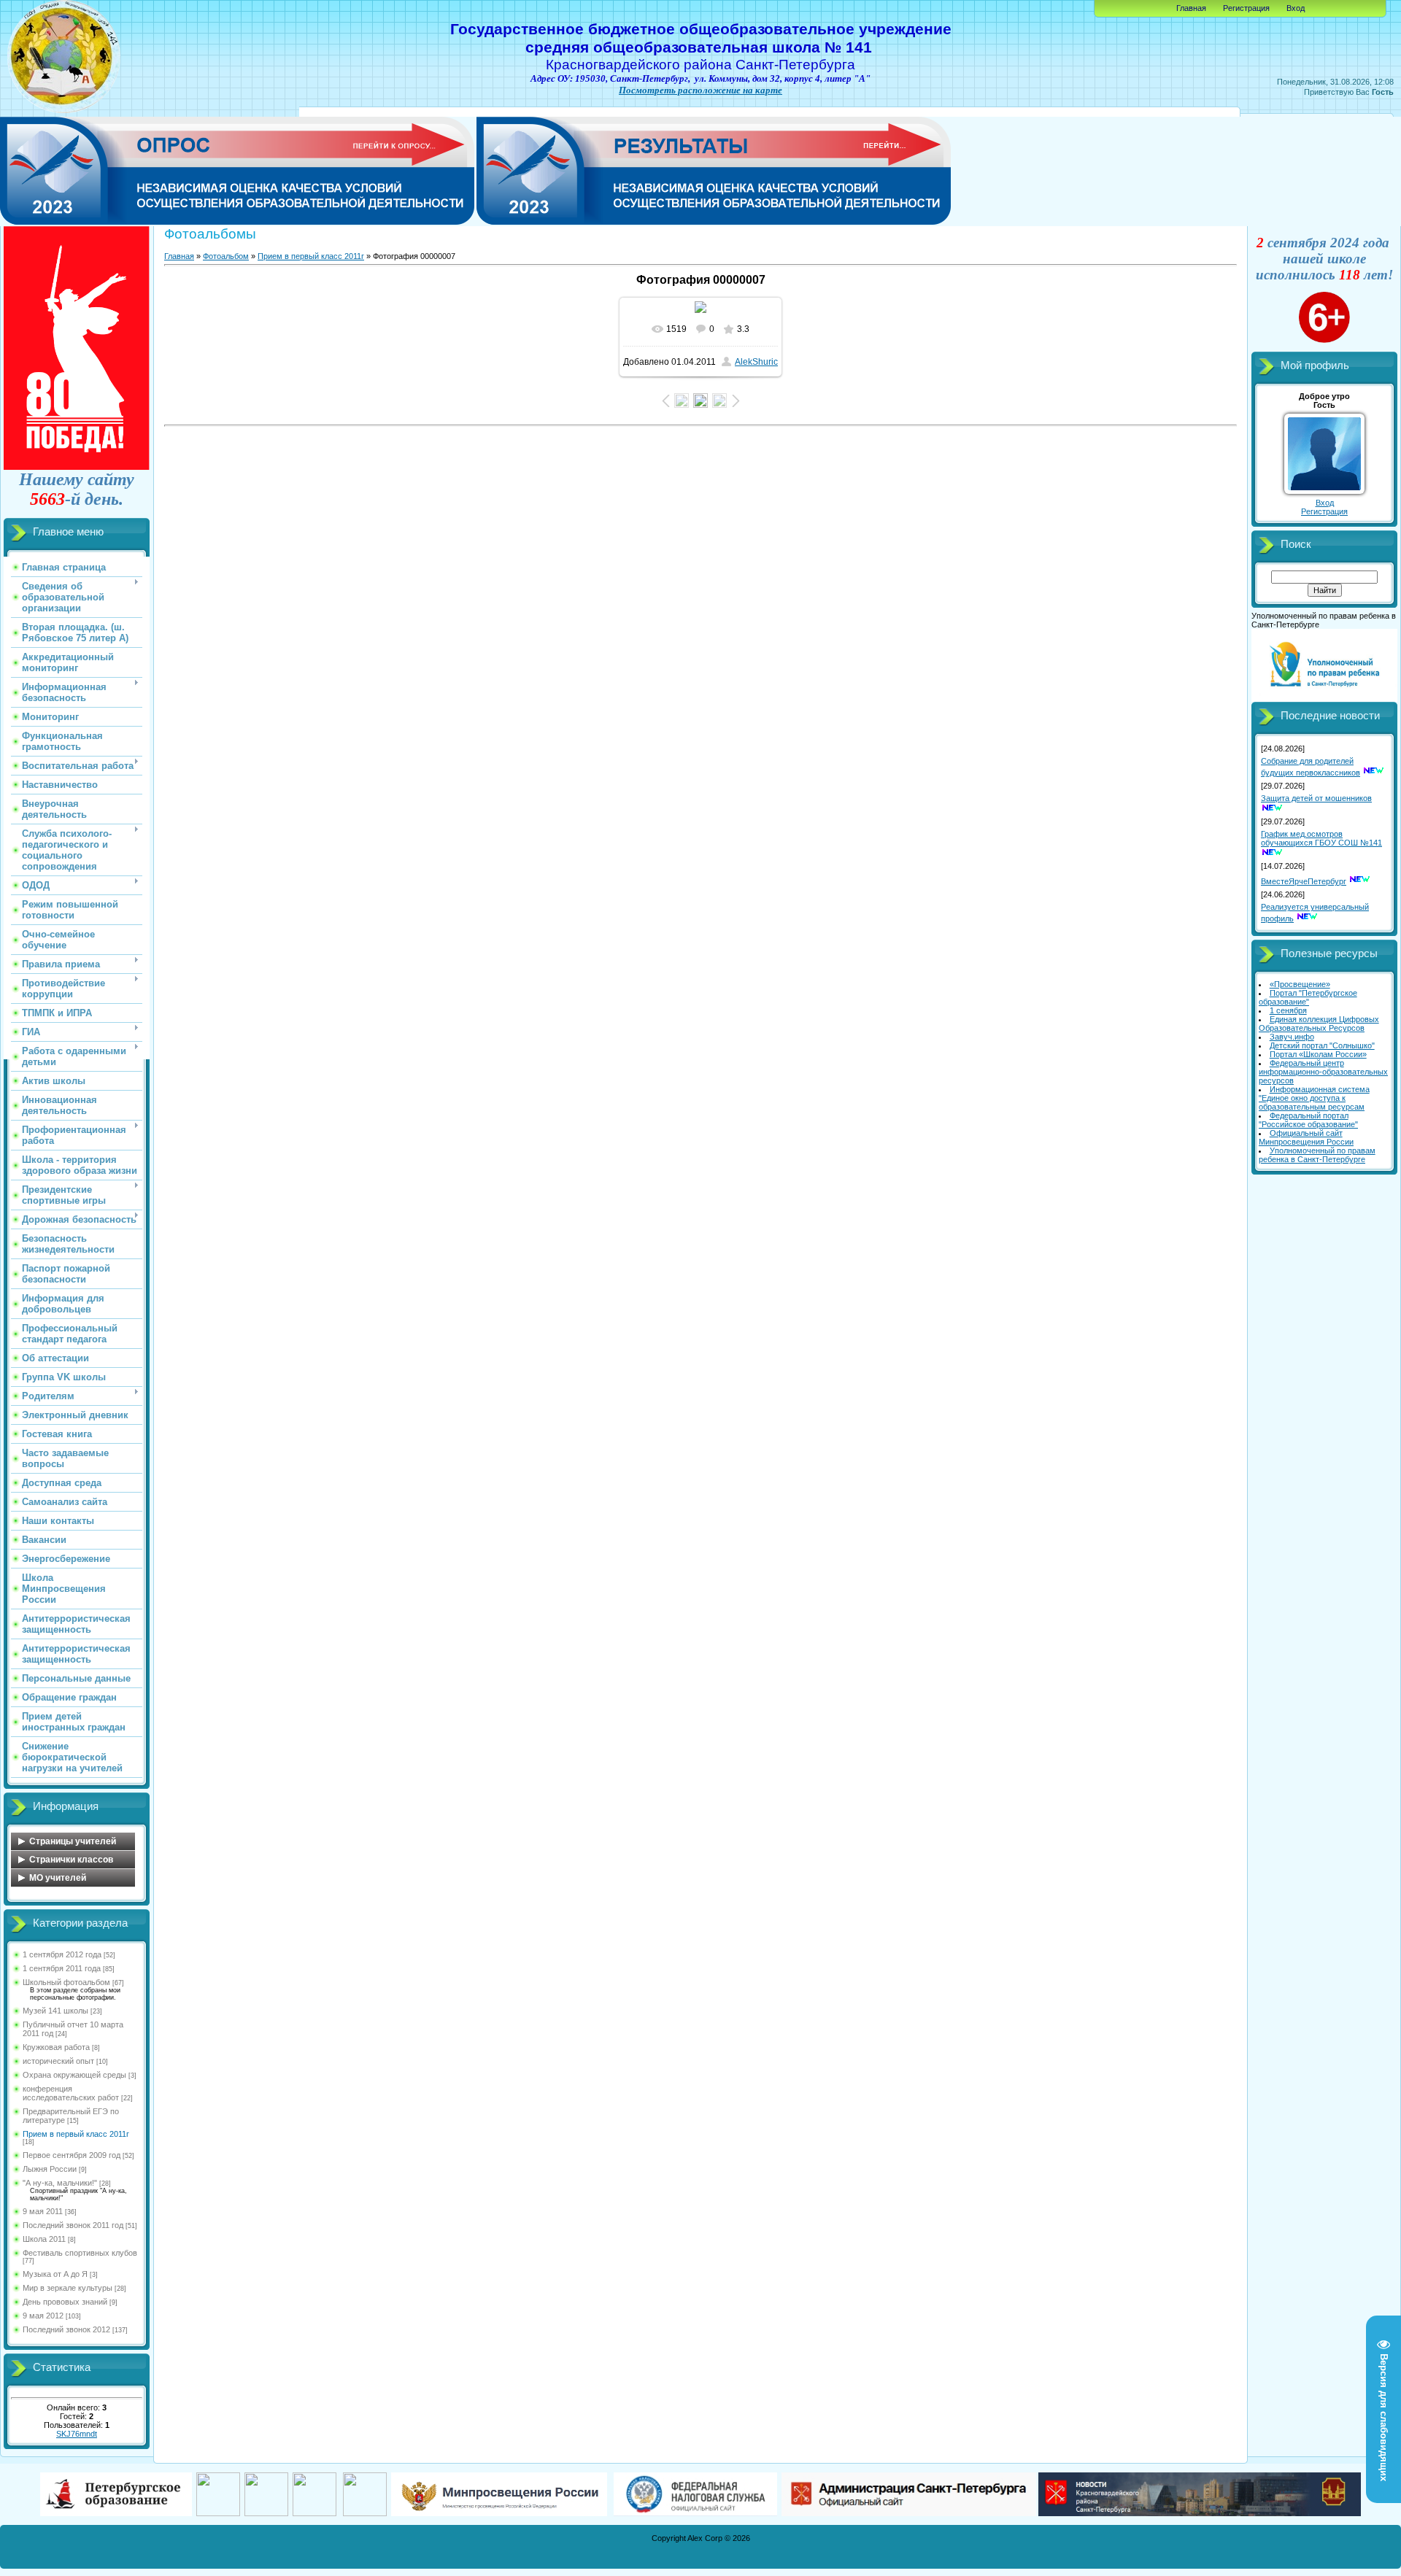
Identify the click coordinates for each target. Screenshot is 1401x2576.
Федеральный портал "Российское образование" (1308, 1120)
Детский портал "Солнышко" (1322, 1045)
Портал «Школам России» (1318, 1054)
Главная (1191, 8)
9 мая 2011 (43, 2211)
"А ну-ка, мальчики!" (60, 2183)
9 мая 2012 (43, 2316)
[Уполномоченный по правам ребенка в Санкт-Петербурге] (1324, 699)
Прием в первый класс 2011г (76, 2134)
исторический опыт (58, 2061)
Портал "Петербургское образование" (1308, 997)
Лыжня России (50, 2169)
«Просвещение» (1300, 984)
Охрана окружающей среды (74, 2075)
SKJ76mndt (77, 2434)
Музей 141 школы (55, 2011)
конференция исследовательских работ (71, 2093)
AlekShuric (756, 362)
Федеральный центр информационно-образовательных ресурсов (1323, 1072)
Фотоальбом (226, 256)
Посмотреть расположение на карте (700, 90)
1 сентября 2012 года (62, 1954)
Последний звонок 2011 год (73, 2225)
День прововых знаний (65, 2302)
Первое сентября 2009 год (72, 2155)
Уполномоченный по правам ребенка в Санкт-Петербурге (1317, 1155)
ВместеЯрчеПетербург (1304, 881)
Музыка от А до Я (55, 2274)
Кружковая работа (56, 2047)
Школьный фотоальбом (66, 1982)
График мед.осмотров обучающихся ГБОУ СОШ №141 (1321, 838)
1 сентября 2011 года (62, 1968)
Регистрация (1246, 8)
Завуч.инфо (1292, 1037)
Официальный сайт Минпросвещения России (1306, 1137)
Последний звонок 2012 (66, 2329)
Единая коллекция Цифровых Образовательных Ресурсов (1319, 1024)
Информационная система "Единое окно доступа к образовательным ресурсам (1314, 1098)
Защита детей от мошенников (1316, 798)
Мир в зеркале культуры (67, 2288)
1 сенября (1288, 1010)
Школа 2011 (44, 2239)
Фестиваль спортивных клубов (80, 2253)
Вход (1296, 8)
